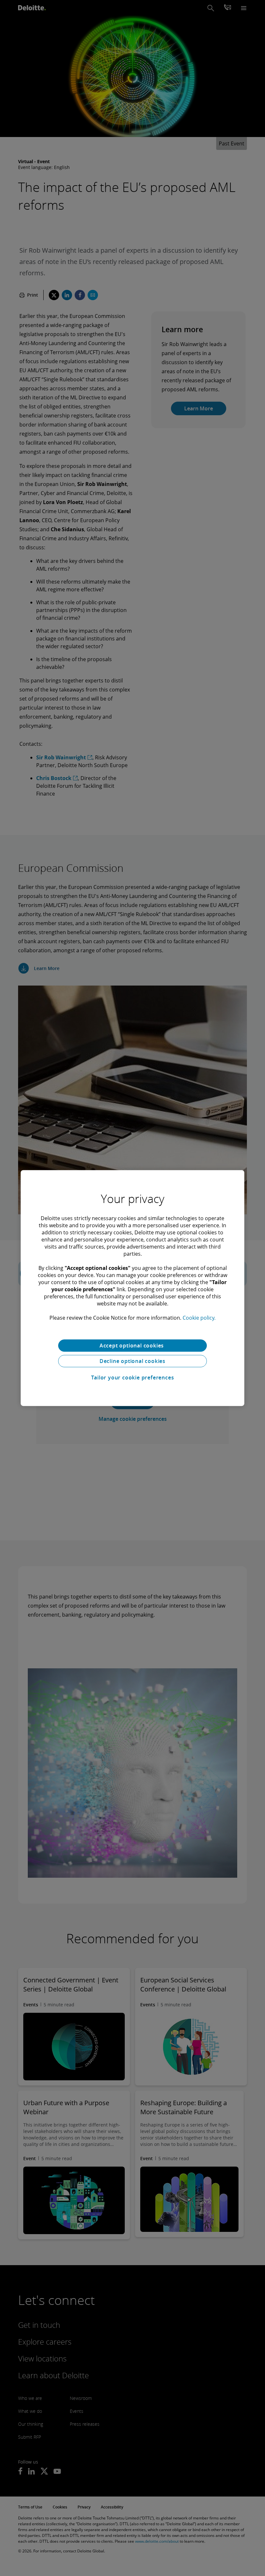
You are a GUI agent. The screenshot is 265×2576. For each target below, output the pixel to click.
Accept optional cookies (132, 1346)
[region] (132, 1288)
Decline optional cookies (132, 1361)
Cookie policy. (199, 1318)
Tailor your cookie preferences (133, 1378)
